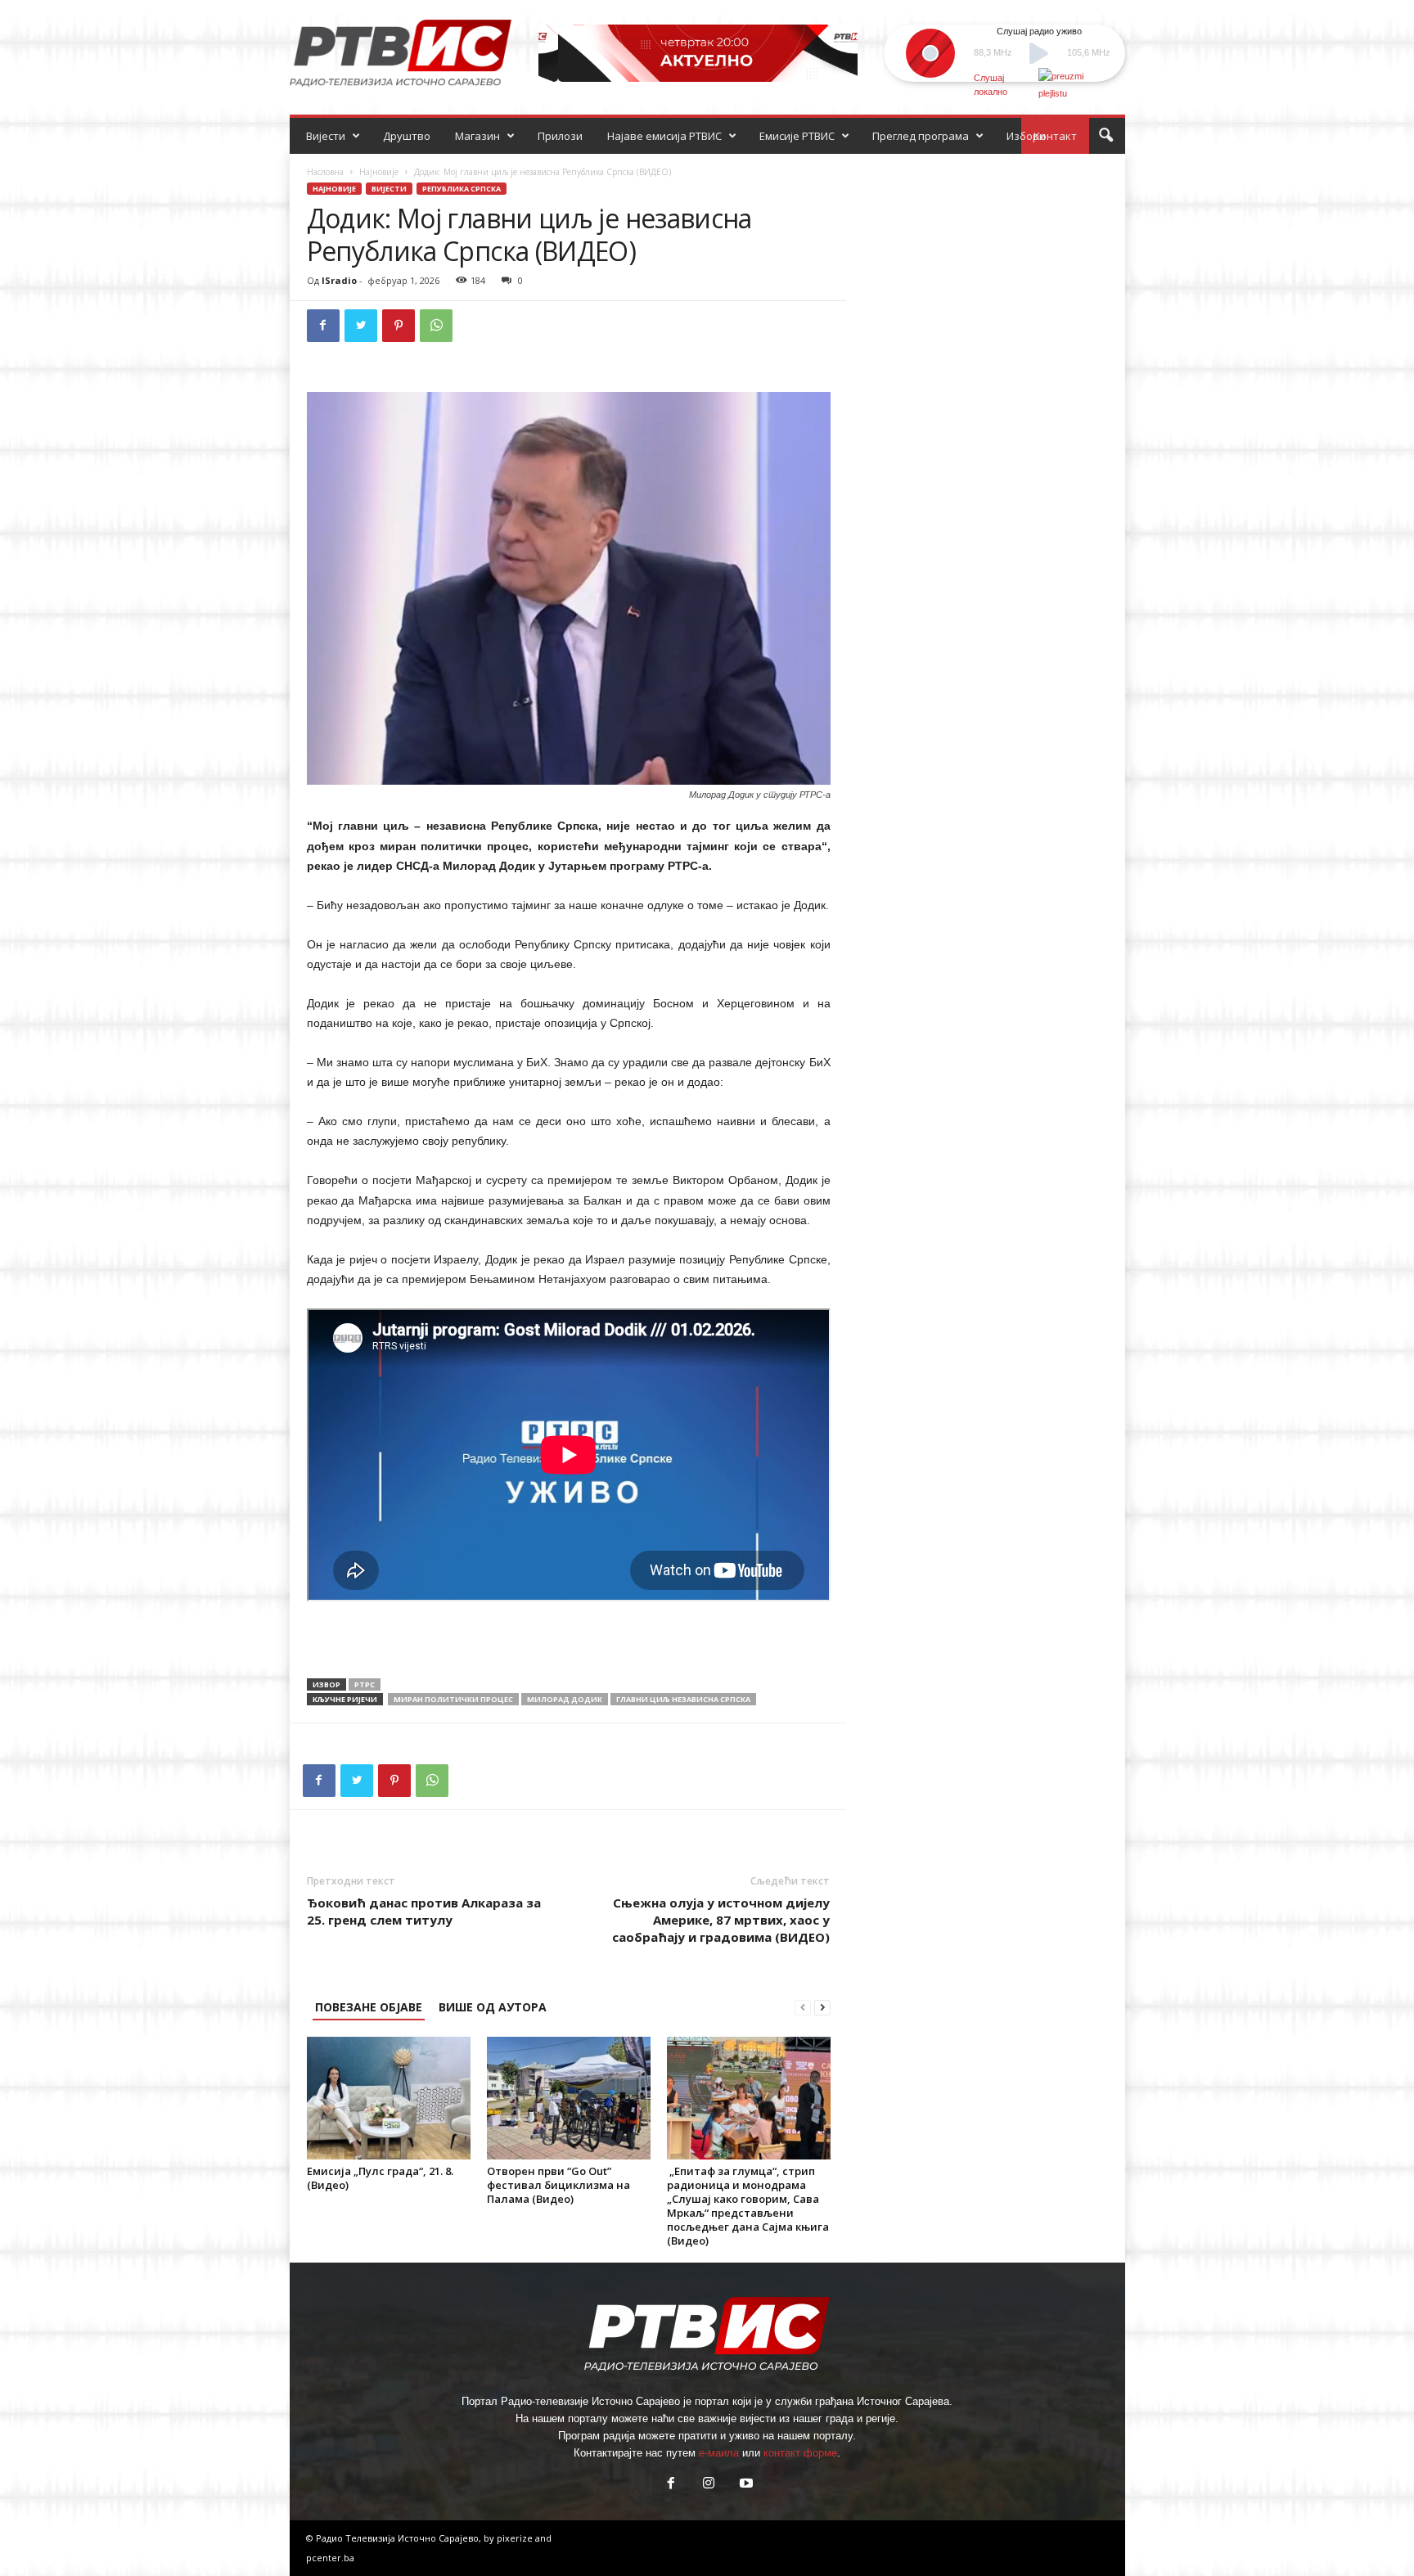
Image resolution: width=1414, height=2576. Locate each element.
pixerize (516, 2538)
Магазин (477, 136)
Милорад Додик (565, 1699)
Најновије (379, 172)
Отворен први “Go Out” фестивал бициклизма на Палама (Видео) (558, 2185)
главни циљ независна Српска (683, 1699)
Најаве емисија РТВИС (664, 136)
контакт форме (800, 2453)
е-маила (719, 2453)
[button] (1106, 136)
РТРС (365, 1684)
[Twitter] (361, 326)
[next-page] (822, 2007)
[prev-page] (803, 2007)
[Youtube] (745, 2485)
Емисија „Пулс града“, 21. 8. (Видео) (380, 2178)
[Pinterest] (399, 326)
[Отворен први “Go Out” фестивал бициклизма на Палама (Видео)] (569, 2098)
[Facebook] (323, 326)
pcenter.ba (330, 2558)
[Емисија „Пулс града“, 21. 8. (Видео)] (389, 2098)
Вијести (326, 136)
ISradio (339, 280)
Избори (1026, 136)
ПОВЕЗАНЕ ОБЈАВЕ (369, 2007)
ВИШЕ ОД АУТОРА (493, 2007)
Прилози (560, 136)
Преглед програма (921, 136)
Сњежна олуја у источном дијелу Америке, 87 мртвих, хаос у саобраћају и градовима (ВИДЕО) (721, 1920)
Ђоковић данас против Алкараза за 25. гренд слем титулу (424, 1911)
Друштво (407, 136)
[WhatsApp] (436, 326)
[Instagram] (709, 2485)
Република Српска (462, 189)
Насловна (325, 172)
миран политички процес (453, 1699)
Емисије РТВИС (797, 136)
